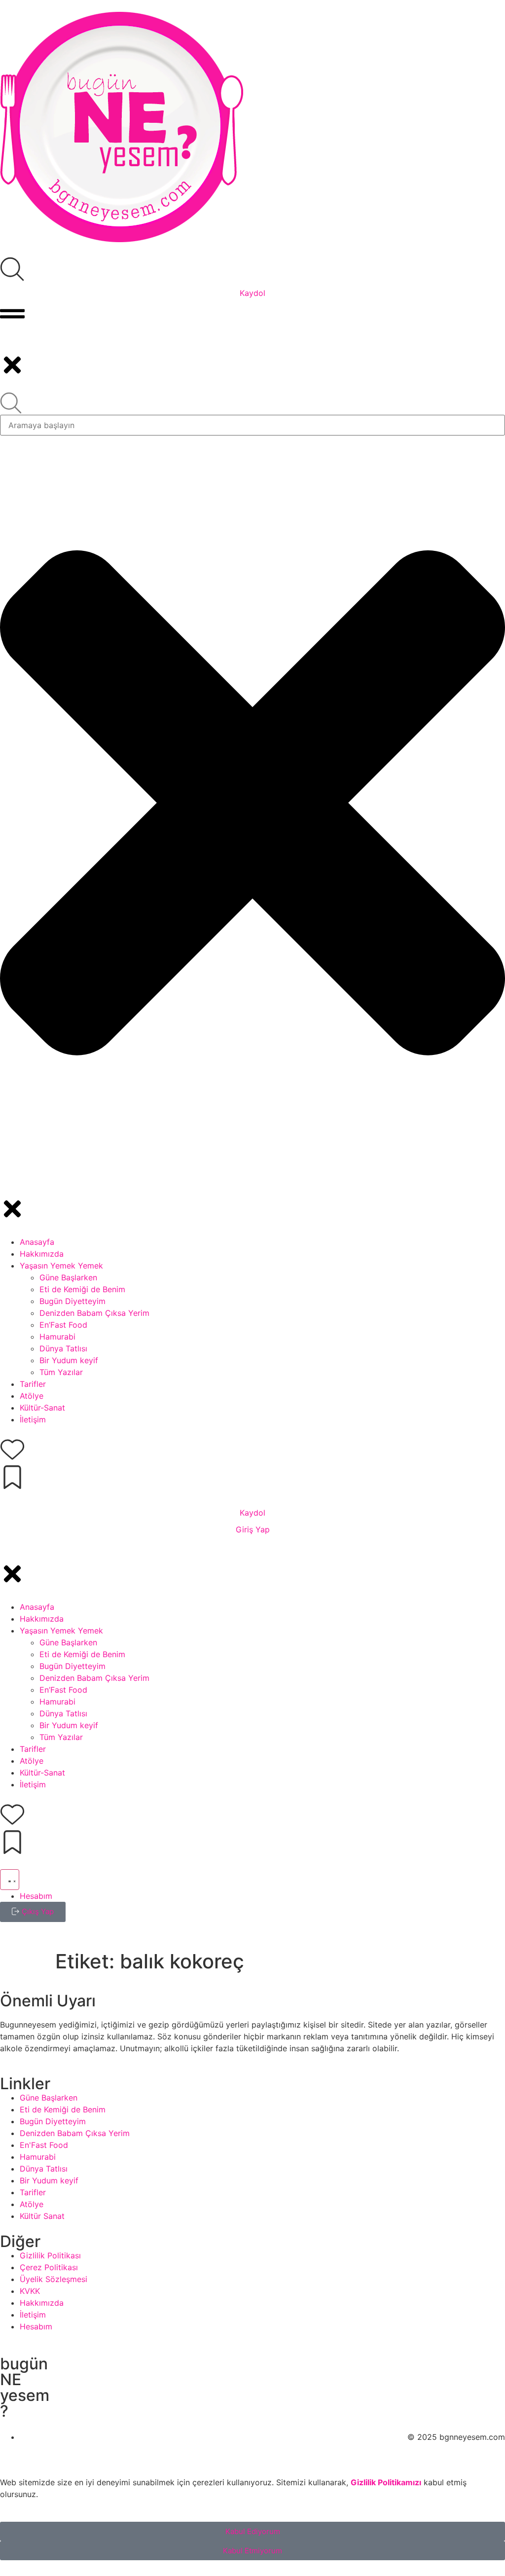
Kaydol (252, 293)
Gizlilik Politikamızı (386, 2482)
